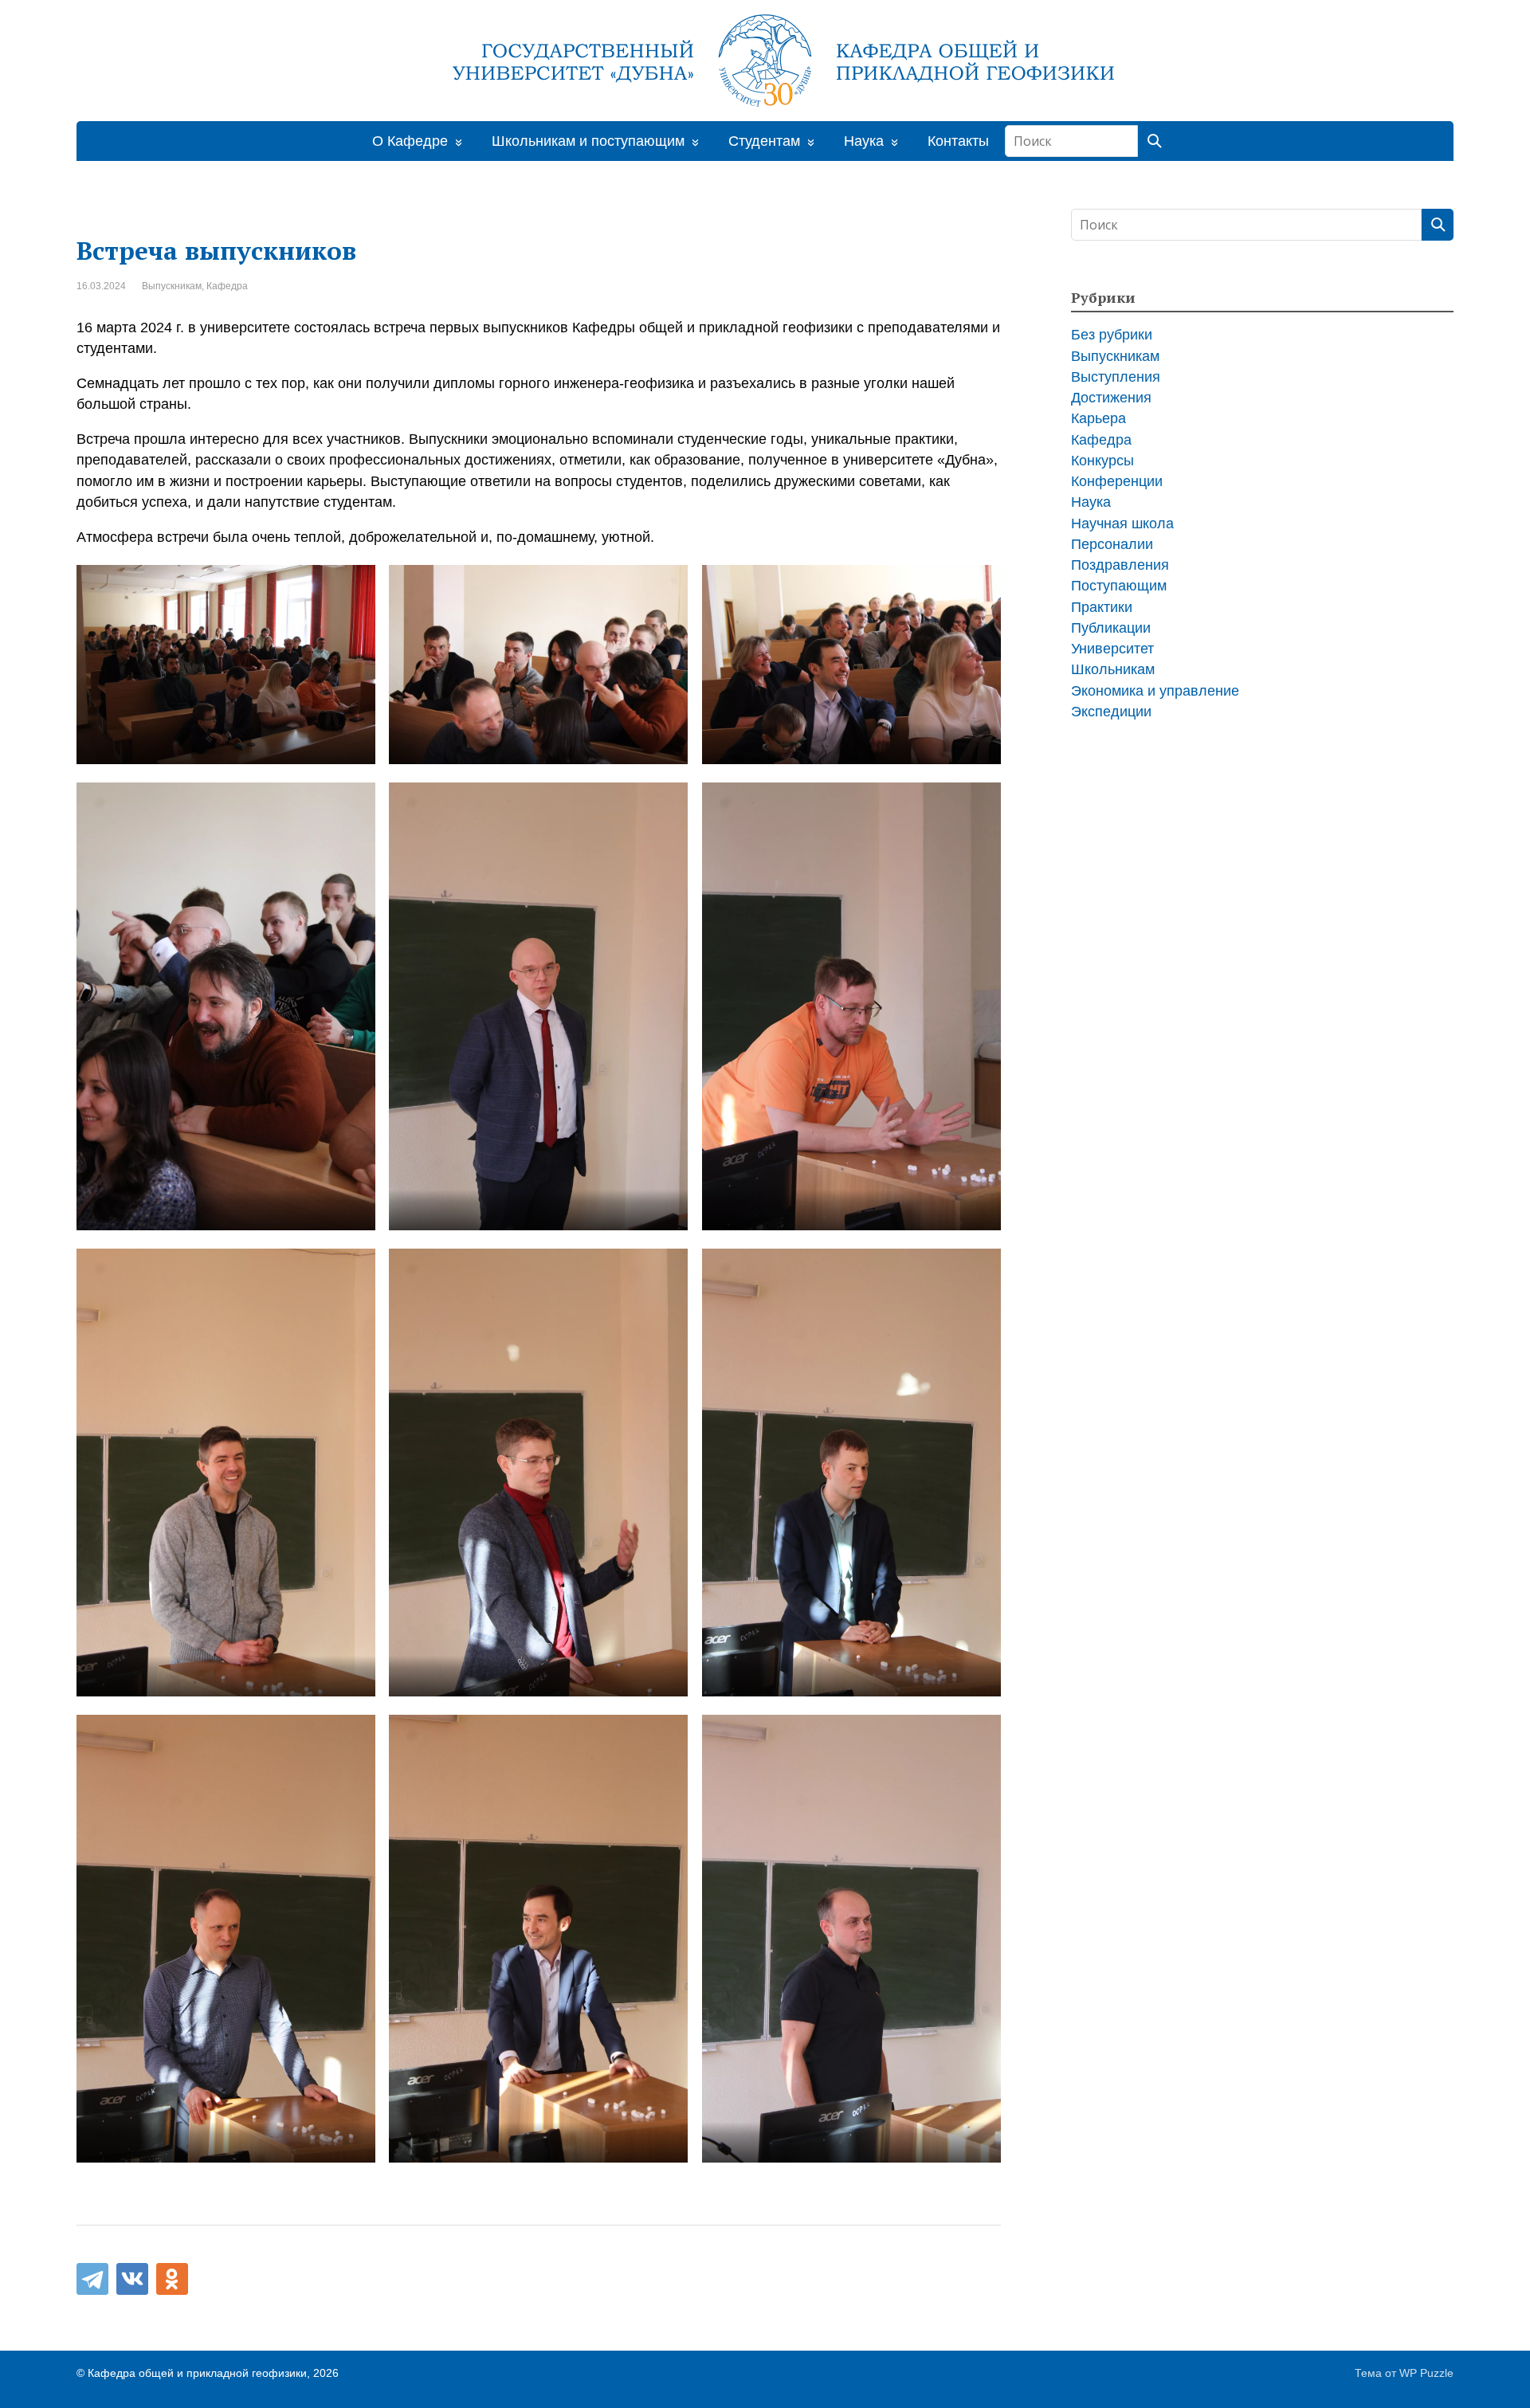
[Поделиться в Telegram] (92, 2279)
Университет (1112, 649)
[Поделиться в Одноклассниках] (172, 2279)
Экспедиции (1111, 712)
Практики (1102, 607)
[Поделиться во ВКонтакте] (132, 2279)
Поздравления (1120, 565)
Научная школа (1122, 524)
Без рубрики (1112, 335)
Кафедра (227, 286)
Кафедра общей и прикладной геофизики (197, 2373)
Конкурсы (1102, 461)
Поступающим (1119, 586)
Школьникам (1113, 669)
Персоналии (1112, 544)
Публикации (1111, 628)
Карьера (1098, 418)
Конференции (1117, 481)
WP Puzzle (1426, 2373)
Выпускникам (172, 286)
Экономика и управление (1155, 691)
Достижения (1111, 398)
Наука (1091, 502)
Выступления (1116, 377)
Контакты (958, 141)
